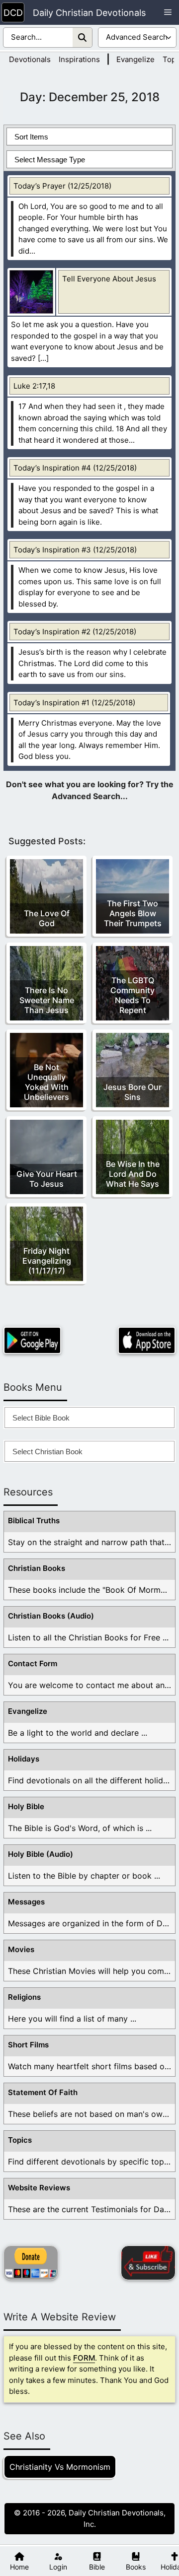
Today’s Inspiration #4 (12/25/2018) (75, 468)
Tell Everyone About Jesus (109, 279)
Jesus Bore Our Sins (133, 1092)
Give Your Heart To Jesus (47, 1179)
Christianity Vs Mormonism (60, 2467)
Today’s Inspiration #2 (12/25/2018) (75, 632)
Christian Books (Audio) (51, 1616)
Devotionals (30, 59)
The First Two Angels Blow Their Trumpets (133, 913)
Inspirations (79, 59)
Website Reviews (39, 2188)
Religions (24, 1997)
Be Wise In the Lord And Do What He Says (133, 1174)
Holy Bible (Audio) (41, 1854)
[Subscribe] (148, 2263)
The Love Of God (47, 918)
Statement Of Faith (43, 2092)
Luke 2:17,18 (34, 386)
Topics (20, 2140)
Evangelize (135, 59)
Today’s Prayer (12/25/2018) (62, 186)
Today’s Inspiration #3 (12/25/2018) (75, 550)
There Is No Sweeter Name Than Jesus (47, 1000)
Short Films (28, 2045)
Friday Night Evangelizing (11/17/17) (47, 1261)
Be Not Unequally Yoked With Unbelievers (46, 1082)
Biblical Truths (34, 1521)
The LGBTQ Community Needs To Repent (133, 995)
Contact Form (33, 1663)
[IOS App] (147, 1340)
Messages (26, 1902)
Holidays (24, 1759)
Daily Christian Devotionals (89, 13)
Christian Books (37, 1568)
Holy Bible (26, 1806)
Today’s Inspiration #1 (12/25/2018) (74, 703)
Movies (21, 1949)
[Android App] (32, 1340)
